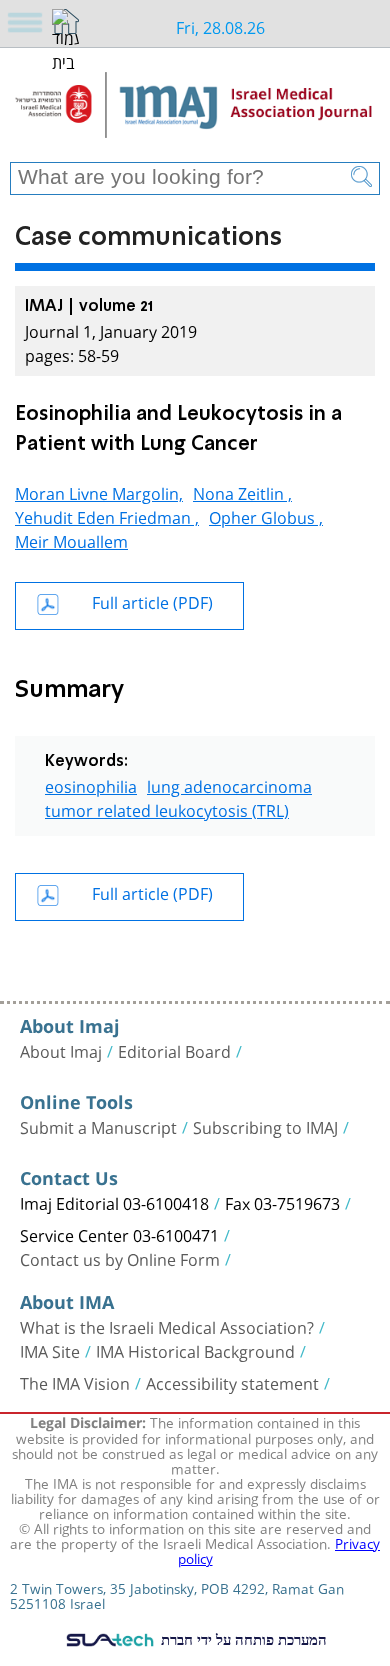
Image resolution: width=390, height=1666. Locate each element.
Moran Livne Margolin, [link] (99, 491)
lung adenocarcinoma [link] (229, 784)
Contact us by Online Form (120, 1258)
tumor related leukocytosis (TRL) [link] (167, 808)
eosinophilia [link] (91, 784)
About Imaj (61, 1050)
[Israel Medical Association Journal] (195, 112)
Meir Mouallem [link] (71, 539)
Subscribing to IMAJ (265, 1126)
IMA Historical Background (195, 1350)
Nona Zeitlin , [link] (242, 491)
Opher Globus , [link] (266, 515)
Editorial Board (174, 1050)
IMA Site (50, 1350)
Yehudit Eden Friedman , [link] (107, 515)
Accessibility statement (232, 1382)
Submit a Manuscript (98, 1126)
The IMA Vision (75, 1382)
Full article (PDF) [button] (152, 600)
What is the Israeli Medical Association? (167, 1326)
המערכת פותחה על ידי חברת (242, 1639)
